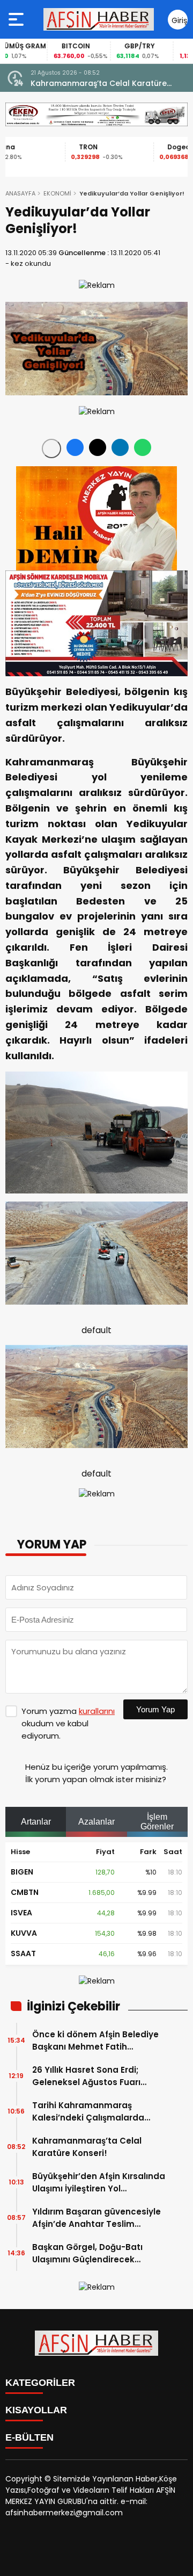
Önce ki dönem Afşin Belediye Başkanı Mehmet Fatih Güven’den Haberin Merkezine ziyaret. (96, 2041)
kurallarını (97, 1711)
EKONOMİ (57, 193)
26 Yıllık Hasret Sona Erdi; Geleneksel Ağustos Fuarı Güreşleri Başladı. (86, 2076)
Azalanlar (96, 1822)
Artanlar (36, 1822)
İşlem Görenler (157, 1822)
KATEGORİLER (40, 2383)
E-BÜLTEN (29, 2437)
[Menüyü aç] (17, 19)
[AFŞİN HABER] (99, 19)
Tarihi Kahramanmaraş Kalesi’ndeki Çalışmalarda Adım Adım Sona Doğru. (88, 2112)
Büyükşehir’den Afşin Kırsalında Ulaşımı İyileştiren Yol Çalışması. (99, 2183)
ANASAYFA (20, 193)
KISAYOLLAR (36, 2410)
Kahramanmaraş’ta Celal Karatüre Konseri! (99, 84)
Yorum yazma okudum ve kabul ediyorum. (68, 1723)
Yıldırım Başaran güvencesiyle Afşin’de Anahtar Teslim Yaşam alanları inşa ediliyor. (96, 2218)
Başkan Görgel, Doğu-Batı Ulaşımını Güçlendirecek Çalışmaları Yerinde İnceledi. (93, 2253)
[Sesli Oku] (51, 448)
